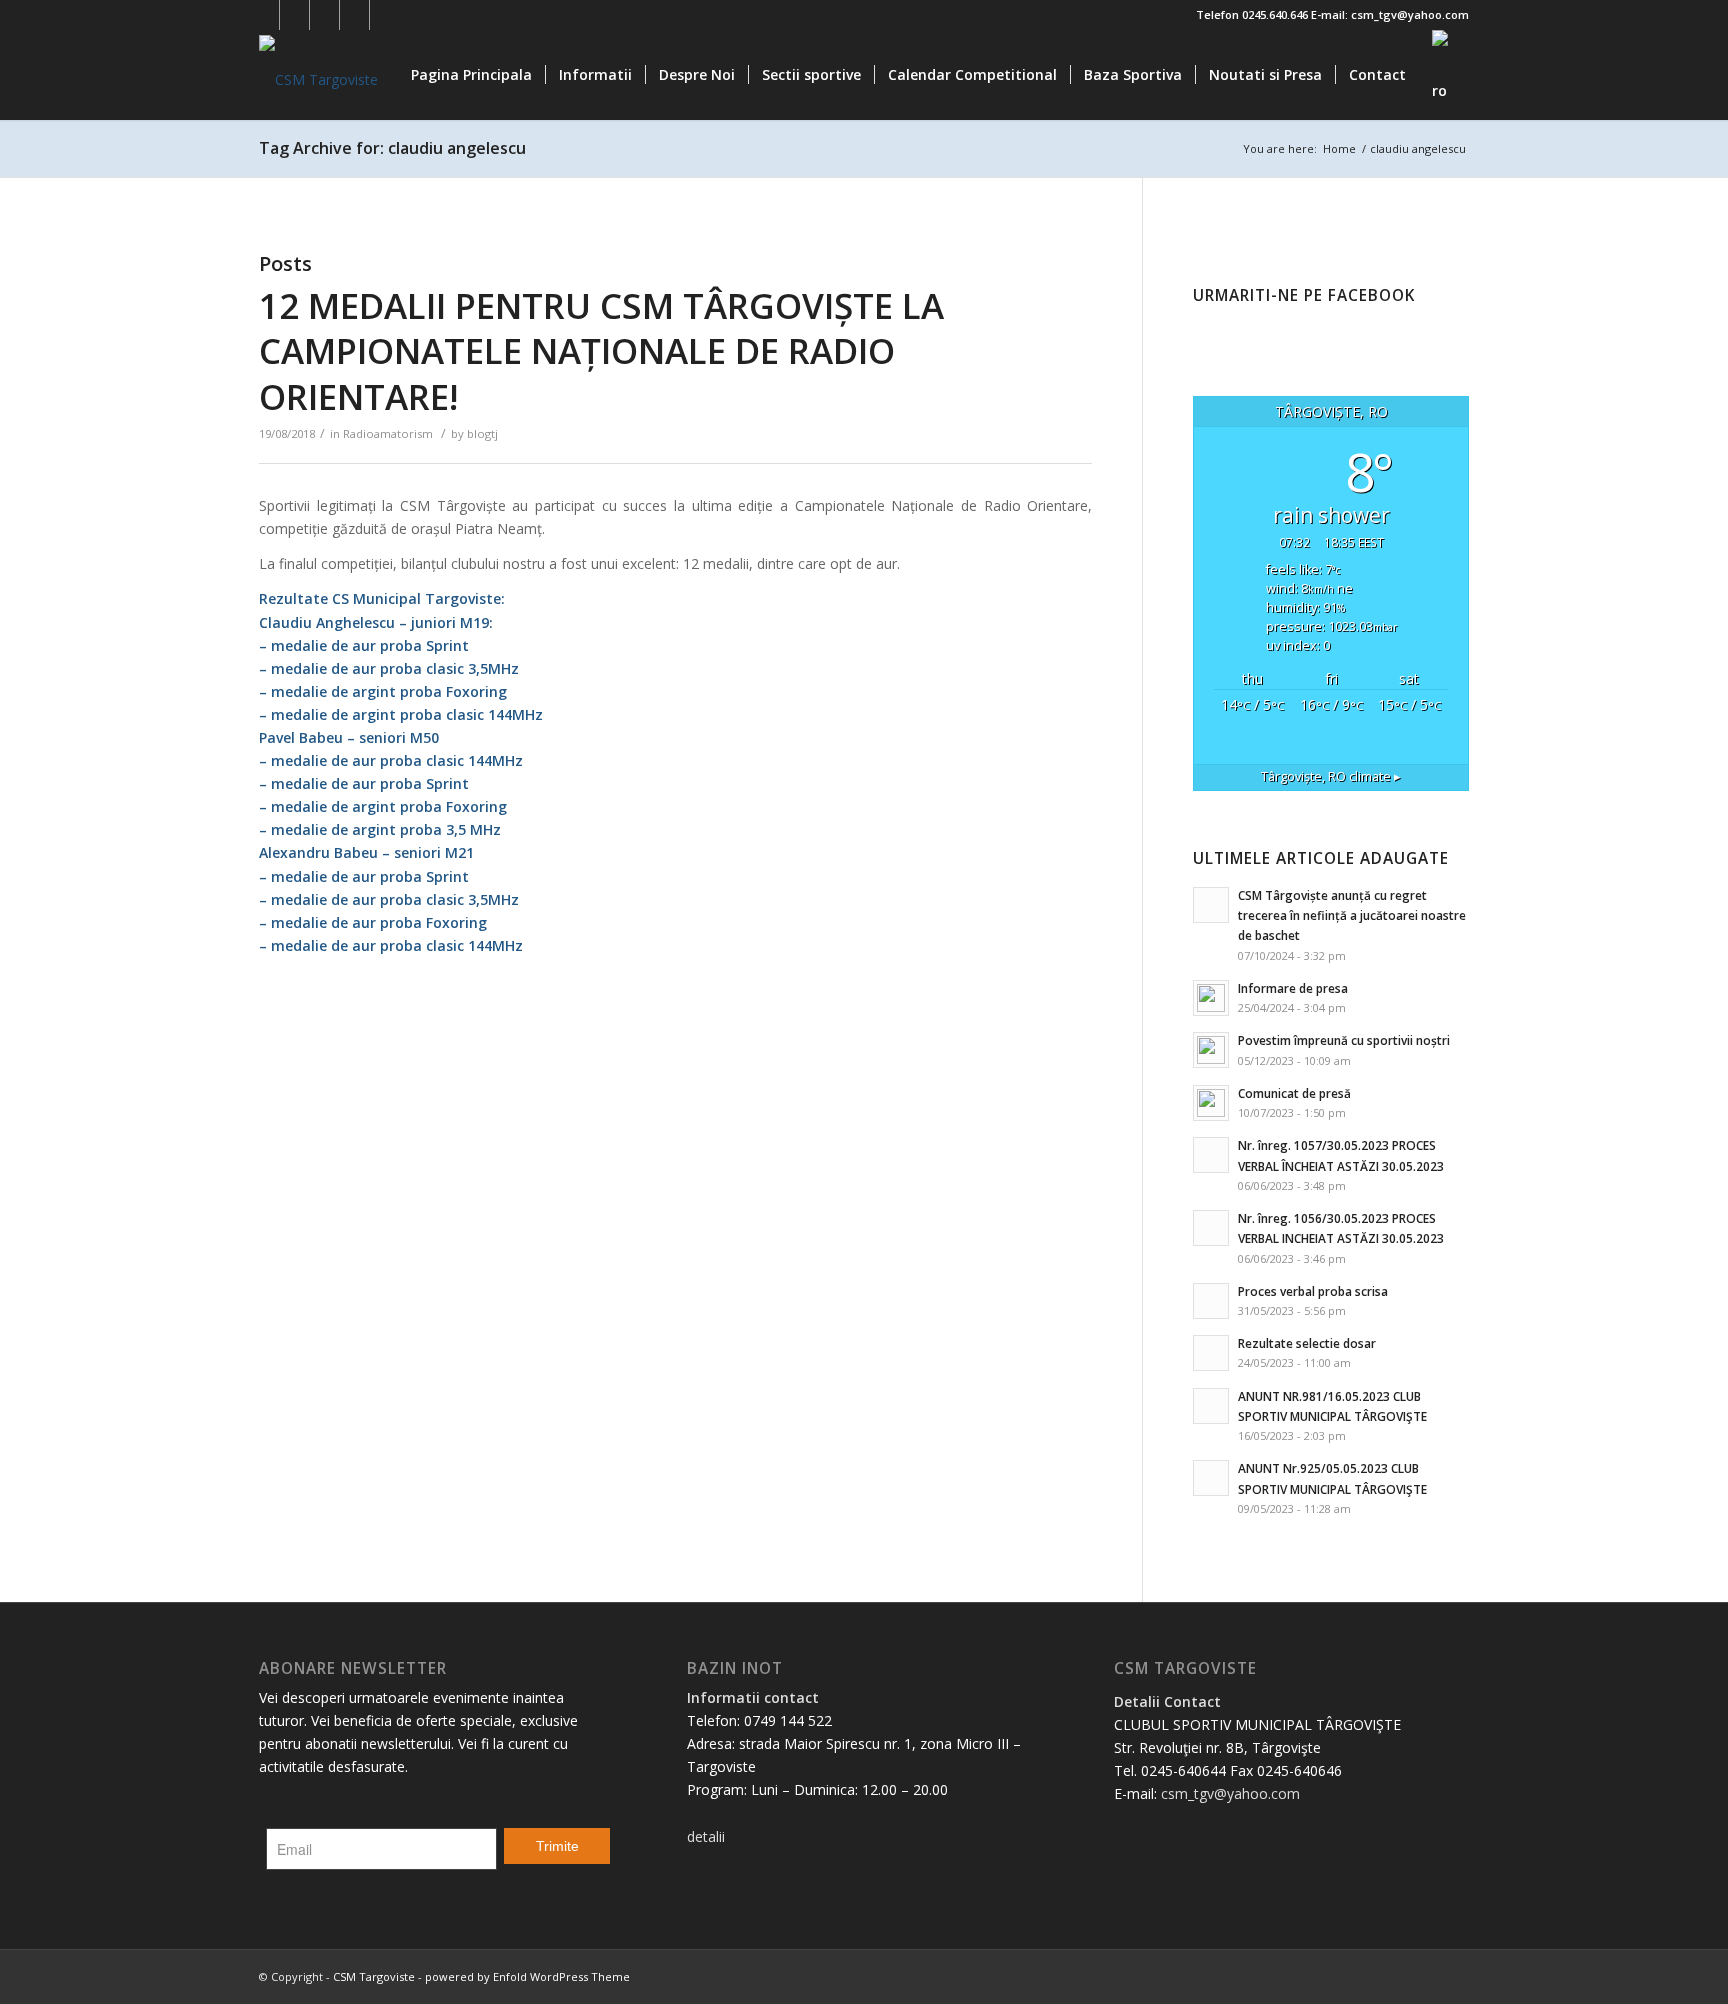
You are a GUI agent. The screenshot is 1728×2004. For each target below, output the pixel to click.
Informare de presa (1293, 988)
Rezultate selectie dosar (1307, 1343)
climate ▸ (1331, 776)
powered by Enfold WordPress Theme (527, 1976)
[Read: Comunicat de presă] (1211, 1103)
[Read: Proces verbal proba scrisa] (1211, 1301)
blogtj (482, 433)
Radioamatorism (388, 433)
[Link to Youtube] (324, 15)
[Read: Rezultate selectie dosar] (1211, 1353)
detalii (706, 1836)
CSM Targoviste (374, 1976)
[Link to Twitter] (294, 15)
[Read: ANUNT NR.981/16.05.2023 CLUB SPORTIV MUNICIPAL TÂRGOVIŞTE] (1211, 1406)
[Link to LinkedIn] (354, 15)
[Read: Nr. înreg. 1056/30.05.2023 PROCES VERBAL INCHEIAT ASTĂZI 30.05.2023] (1211, 1228)
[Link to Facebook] (264, 15)
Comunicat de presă (1294, 1093)
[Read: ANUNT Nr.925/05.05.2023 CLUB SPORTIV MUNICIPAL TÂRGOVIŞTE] (1211, 1478)
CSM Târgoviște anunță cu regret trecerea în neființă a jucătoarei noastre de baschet (1352, 915)
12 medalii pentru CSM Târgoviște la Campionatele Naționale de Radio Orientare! (601, 351)
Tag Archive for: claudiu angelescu (392, 148)
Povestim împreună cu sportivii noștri (1344, 1040)
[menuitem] (471, 75)
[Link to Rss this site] (385, 15)
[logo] (318, 75)
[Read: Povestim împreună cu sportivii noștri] (1211, 1050)
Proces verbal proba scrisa (1313, 1291)
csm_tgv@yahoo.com (1230, 1793)
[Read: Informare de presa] (1211, 998)
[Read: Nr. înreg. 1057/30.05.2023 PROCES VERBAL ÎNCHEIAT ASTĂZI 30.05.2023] (1211, 1155)
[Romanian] (1444, 75)
